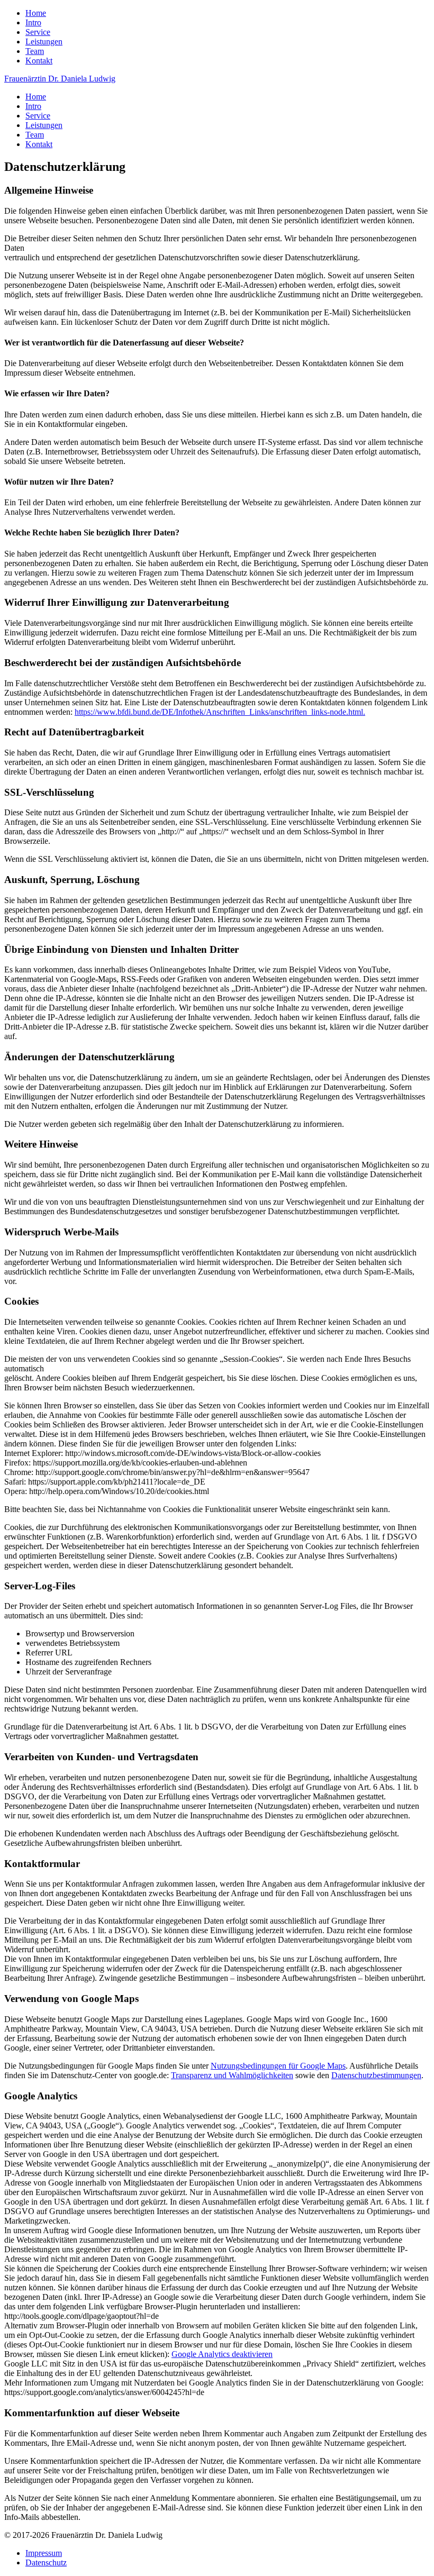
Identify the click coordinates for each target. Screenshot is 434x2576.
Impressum (44, 2553)
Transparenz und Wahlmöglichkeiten (232, 2075)
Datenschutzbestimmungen (376, 2075)
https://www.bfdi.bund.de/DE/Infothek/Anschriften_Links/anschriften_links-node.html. (220, 712)
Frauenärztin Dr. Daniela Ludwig (60, 79)
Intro (33, 22)
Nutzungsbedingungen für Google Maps (278, 2066)
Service (38, 32)
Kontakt (39, 61)
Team (35, 51)
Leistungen (44, 42)
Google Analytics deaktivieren (222, 2354)
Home (36, 13)
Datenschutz (46, 2563)
